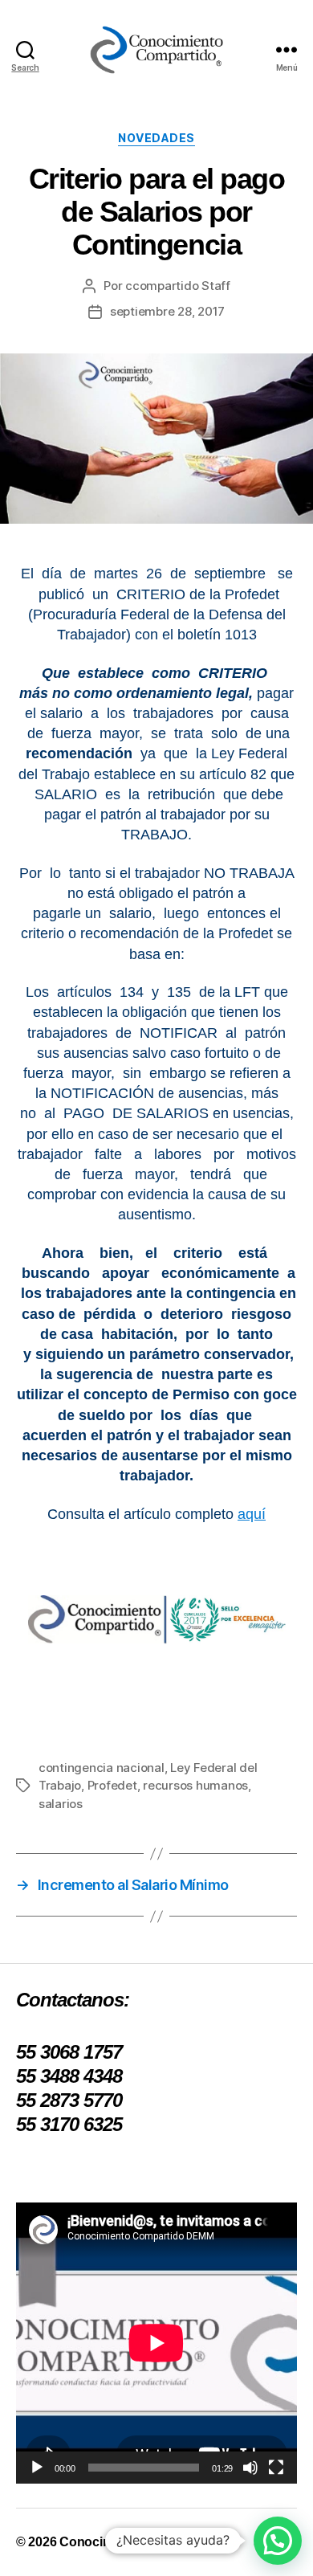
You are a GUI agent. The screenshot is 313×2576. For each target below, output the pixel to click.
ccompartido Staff (178, 286)
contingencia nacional (102, 1768)
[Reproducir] (37, 2468)
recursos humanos (195, 1785)
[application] (156, 2343)
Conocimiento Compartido (138, 2542)
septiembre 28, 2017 (167, 311)
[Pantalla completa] (276, 2468)
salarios (61, 1804)
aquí (252, 1514)
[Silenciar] (250, 2468)
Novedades (156, 138)
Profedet (112, 1785)
